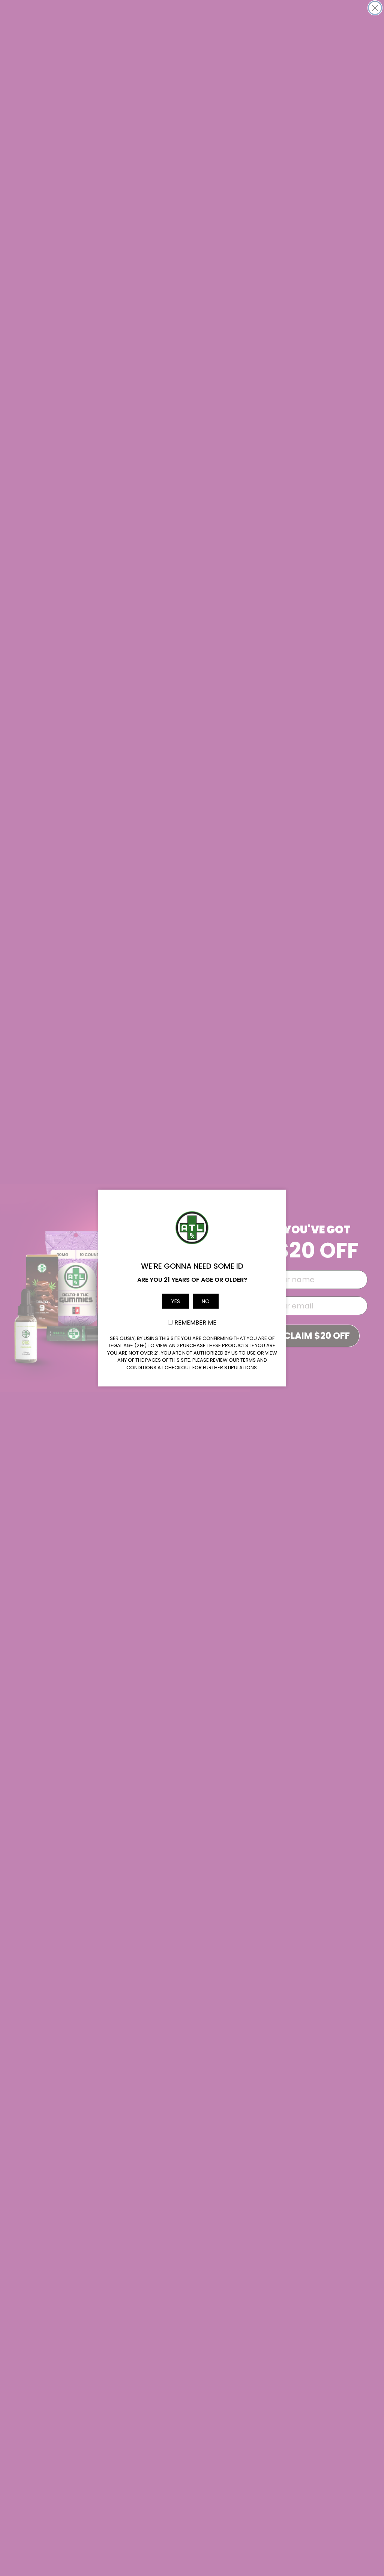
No (206, 1301)
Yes (175, 1301)
